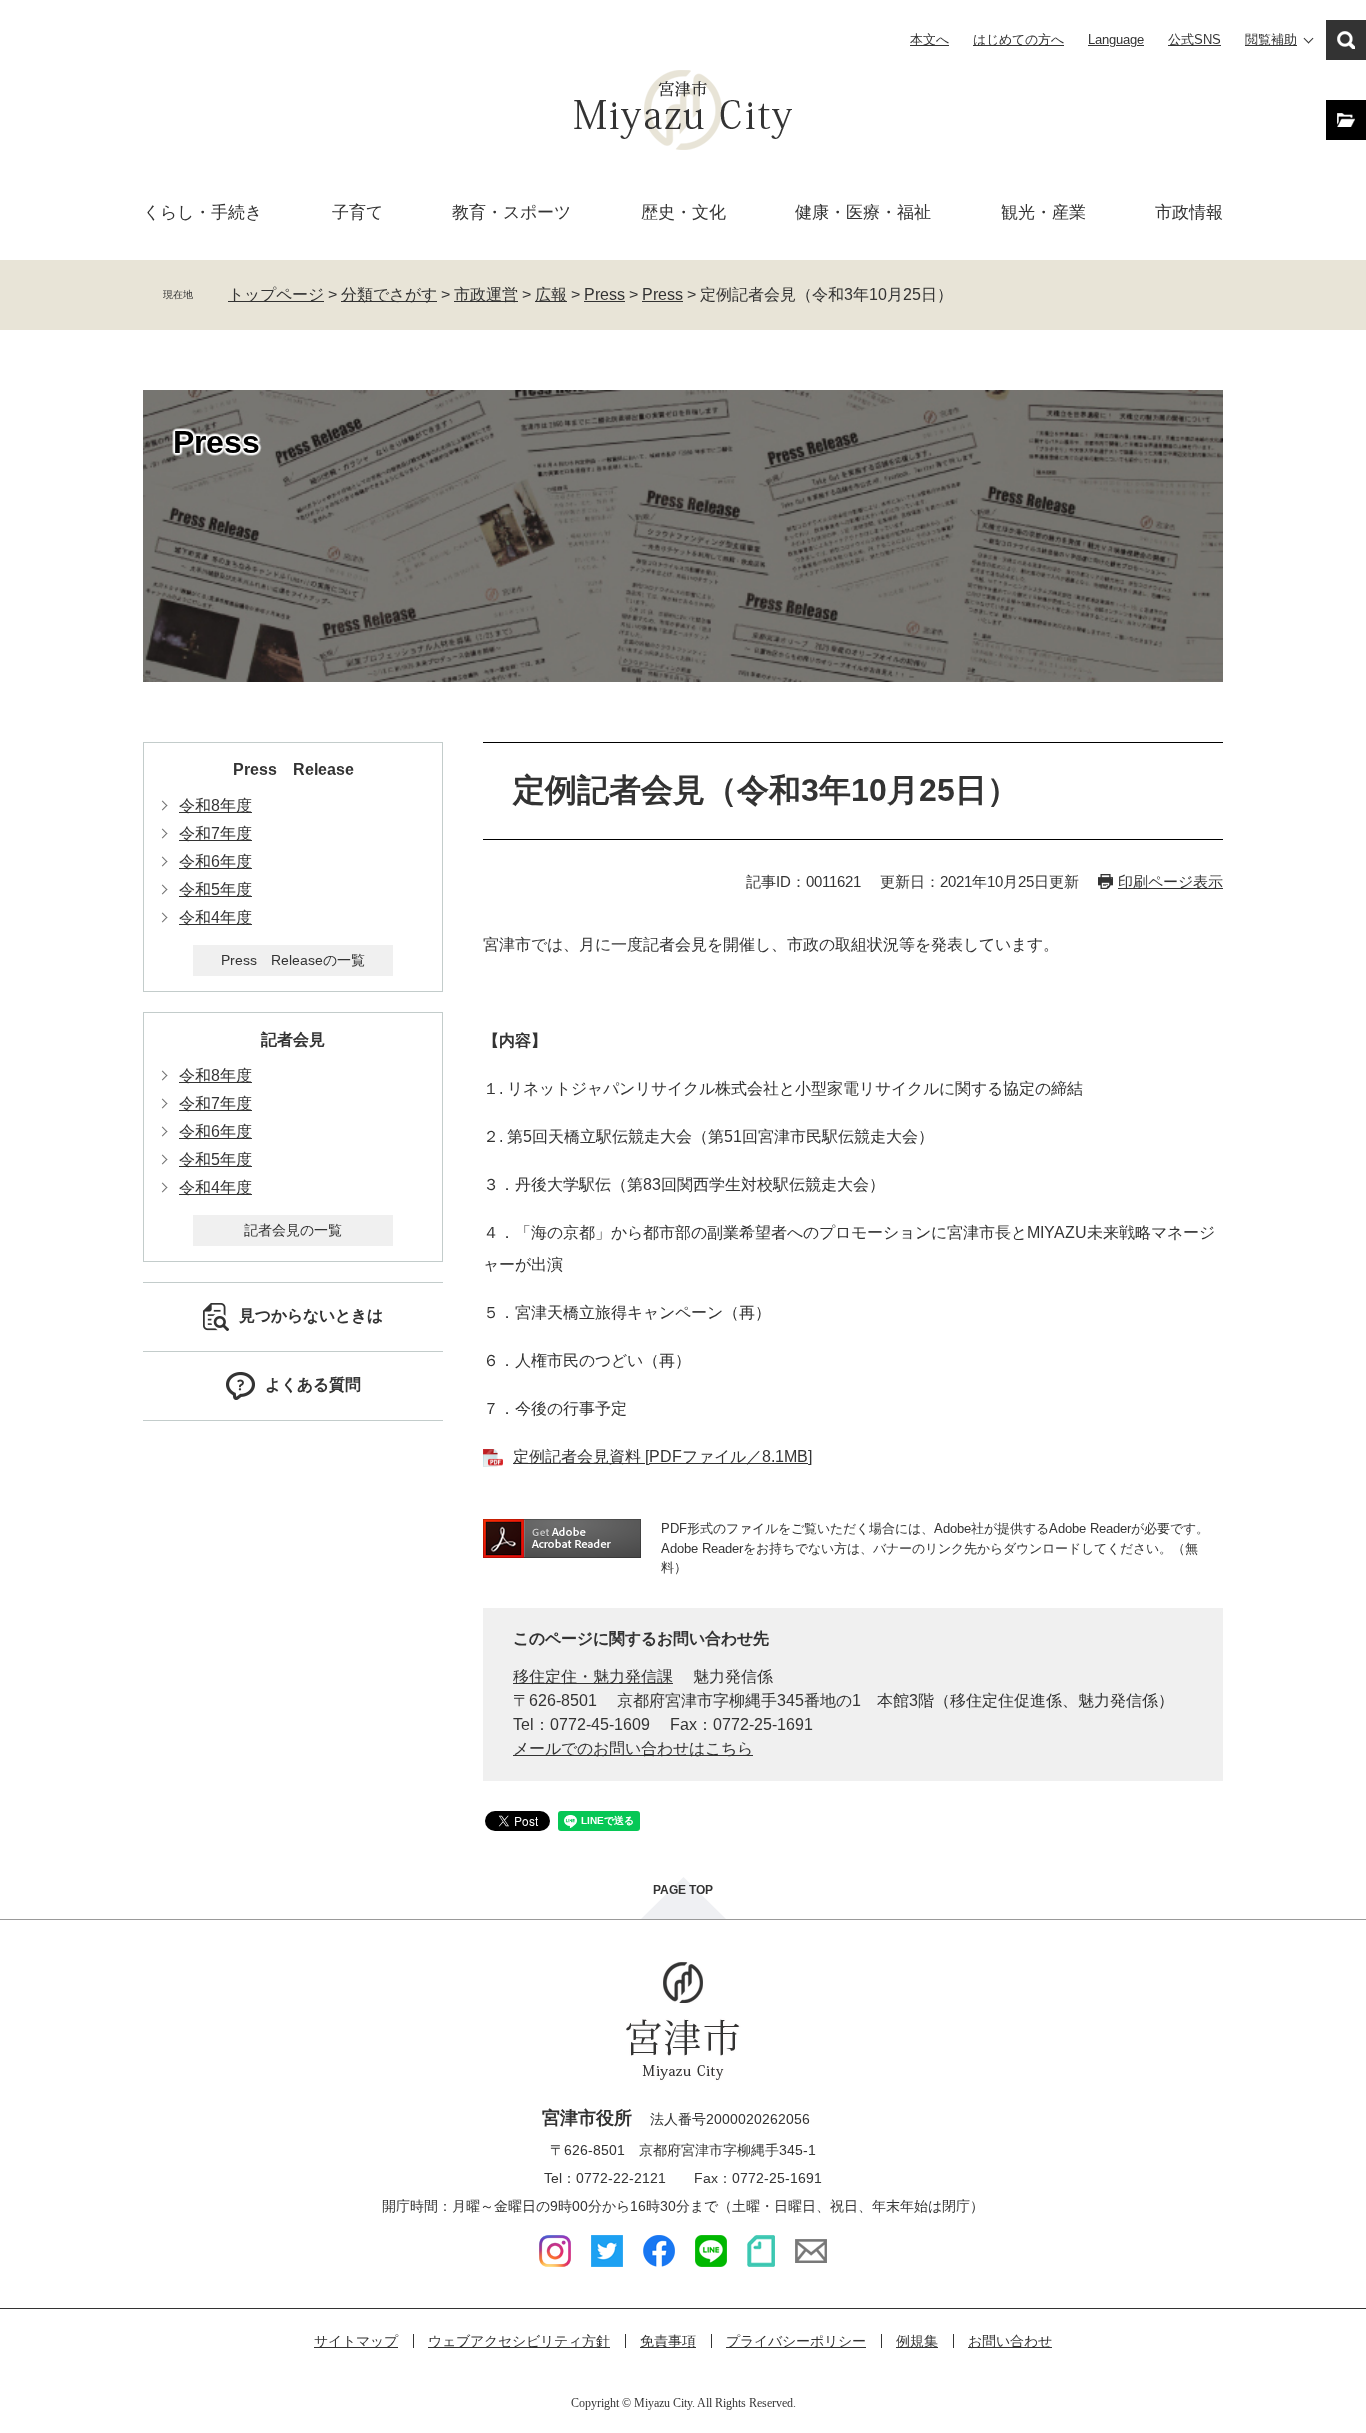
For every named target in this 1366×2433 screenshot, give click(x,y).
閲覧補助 (1271, 39)
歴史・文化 (683, 212)
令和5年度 (215, 889)
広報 (551, 294)
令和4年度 (215, 917)
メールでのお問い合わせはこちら (633, 1748)
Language (1116, 39)
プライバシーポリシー (796, 2341)
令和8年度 (215, 805)
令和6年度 (215, 861)
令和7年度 (215, 833)
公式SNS (1194, 39)
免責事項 (668, 2341)
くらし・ (202, 212)
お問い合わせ (1010, 2341)
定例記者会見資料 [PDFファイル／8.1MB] (662, 1456)
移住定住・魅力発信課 (593, 1676)
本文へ (929, 39)
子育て (357, 212)
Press (604, 294)
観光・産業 (1043, 212)
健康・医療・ (863, 212)
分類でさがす (389, 294)
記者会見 (293, 1039)
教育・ (511, 212)
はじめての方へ (1018, 39)
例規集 (917, 2341)
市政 (1189, 212)
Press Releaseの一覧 (293, 960)
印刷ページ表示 (1170, 881)
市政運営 (486, 294)
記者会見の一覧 (293, 1230)
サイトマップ (356, 2341)
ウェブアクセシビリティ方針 (519, 2341)
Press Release (293, 769)
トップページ (276, 294)
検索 (1346, 40)
